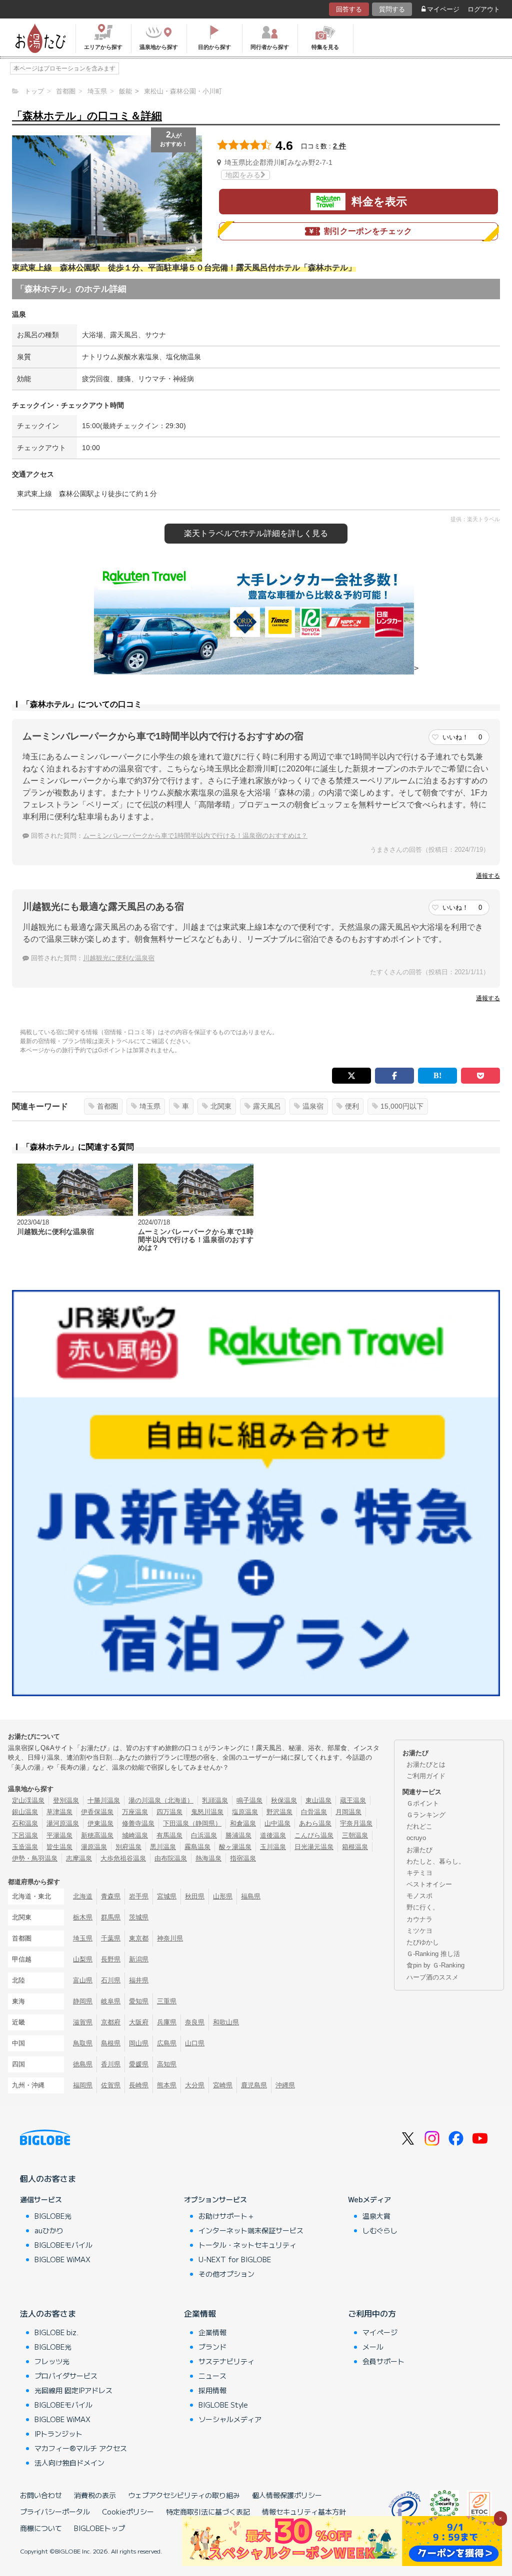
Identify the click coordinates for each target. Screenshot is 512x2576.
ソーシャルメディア (230, 2419)
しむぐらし (380, 2230)
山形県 (223, 1896)
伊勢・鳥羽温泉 (35, 1858)
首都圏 (107, 1106)
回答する (349, 9)
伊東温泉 (100, 1823)
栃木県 (83, 1917)
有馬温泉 (169, 1835)
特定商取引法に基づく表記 (208, 2512)
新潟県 (139, 1959)
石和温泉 (25, 1823)
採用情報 (212, 2390)
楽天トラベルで (256, 533)
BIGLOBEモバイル (63, 2245)
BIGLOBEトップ (99, 2528)
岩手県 (139, 1896)
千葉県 (111, 1938)
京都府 (111, 2022)
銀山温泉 (25, 1812)
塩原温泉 (245, 1812)
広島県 (167, 2043)
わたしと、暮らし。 (436, 1861)
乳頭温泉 (215, 1800)
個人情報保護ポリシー (287, 2495)
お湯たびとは (426, 1764)
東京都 (139, 1938)
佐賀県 (111, 2085)
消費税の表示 (95, 2495)
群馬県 (111, 1917)
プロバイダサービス (66, 2376)
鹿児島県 (254, 2085)
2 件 (339, 146)
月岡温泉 (348, 1812)
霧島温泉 (197, 1847)
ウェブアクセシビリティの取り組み (184, 2495)
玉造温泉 (25, 1847)
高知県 (167, 2064)
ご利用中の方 (372, 2313)
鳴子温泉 (249, 1800)
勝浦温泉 (238, 1835)
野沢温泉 (279, 1812)
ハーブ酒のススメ (432, 1977)
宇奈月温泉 (356, 1823)
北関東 (221, 1106)
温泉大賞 (376, 2216)
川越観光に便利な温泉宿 (119, 958)
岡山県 (139, 2043)
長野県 (111, 1959)
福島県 (251, 1896)
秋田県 (195, 1896)
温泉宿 (313, 1106)
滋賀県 (83, 2022)
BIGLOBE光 (53, 2216)
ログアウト (484, 9)
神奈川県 (170, 1938)
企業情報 (200, 2313)
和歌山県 (226, 2022)
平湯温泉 (59, 1835)
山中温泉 (277, 1823)
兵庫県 (167, 2022)
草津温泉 (59, 1812)
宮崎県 (223, 2085)
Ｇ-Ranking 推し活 (433, 1954)
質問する (392, 9)
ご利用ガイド (426, 1776)
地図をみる (243, 175)
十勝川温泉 (104, 1800)
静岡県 (83, 2001)
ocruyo (416, 1838)
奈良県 (195, 2022)
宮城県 (167, 1896)
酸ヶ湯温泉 (235, 1847)
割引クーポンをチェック (368, 231)
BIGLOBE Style (223, 2405)
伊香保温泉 (97, 1812)
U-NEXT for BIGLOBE (235, 2259)
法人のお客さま (48, 2313)
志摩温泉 (79, 1858)
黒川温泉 (163, 1847)
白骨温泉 (314, 1812)
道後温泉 (273, 1835)
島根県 (111, 2043)
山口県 (195, 2043)
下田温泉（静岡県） (192, 1823)
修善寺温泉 (138, 1823)
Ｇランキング (426, 1815)
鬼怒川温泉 (207, 1812)
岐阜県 (111, 2001)
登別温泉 (66, 1800)
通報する (488, 876)
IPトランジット (58, 2434)
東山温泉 (318, 1800)
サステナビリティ (226, 2361)
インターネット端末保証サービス (251, 2230)
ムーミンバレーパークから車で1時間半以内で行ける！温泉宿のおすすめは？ (195, 836)
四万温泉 (169, 1812)
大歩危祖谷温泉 (123, 1858)
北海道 (83, 1896)
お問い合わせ (41, 2495)
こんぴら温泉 (314, 1835)
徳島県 (83, 2064)
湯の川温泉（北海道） (161, 1800)
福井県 (139, 1980)
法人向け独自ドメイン (69, 2463)
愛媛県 (139, 2064)
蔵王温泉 (353, 1800)
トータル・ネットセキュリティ (247, 2245)
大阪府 (139, 2022)
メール (373, 2347)
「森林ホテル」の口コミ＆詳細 (87, 116)
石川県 (111, 1980)
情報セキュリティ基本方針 (304, 2512)
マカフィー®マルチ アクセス (81, 2448)
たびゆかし (423, 1942)
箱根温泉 (355, 1847)
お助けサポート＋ (226, 2216)
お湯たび (419, 1850)
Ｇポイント (423, 1803)
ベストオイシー (429, 1884)
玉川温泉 (273, 1847)
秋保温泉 (284, 1800)
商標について (41, 2528)
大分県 (195, 2085)
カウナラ (419, 1919)
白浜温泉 (204, 1835)
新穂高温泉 (97, 1835)
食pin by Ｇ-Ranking (435, 1965)
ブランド (212, 2347)
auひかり (49, 2230)
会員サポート (383, 2361)
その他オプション (226, 2274)
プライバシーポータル (55, 2512)
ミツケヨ (419, 1931)
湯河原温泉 (63, 1823)
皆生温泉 (59, 1847)
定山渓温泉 (28, 1800)
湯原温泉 (94, 1847)
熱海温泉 (208, 1858)
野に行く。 (423, 1907)
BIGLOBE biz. (56, 2332)
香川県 (111, 2064)
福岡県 (83, 2085)
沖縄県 (285, 2085)
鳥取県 (83, 2043)
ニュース (212, 2376)
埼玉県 (150, 1106)
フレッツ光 (52, 2361)
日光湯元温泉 (314, 1847)
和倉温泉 (243, 1823)
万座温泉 (135, 1812)
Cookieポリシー (128, 2512)
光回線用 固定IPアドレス (73, 2390)
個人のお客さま (48, 2178)
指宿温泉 (243, 1858)
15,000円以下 (402, 1106)
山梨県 (83, 1959)
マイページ (443, 9)
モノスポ (419, 1896)
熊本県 (167, 2085)
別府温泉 (128, 1847)
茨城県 (139, 1917)
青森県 (111, 1896)
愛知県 (139, 2001)
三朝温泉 (355, 1835)
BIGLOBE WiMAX (62, 2259)
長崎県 (139, 2085)
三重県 (167, 2001)
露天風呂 (267, 1106)
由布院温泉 (171, 1858)
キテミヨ (419, 1873)
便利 (352, 1106)
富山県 (83, 1980)
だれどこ (419, 1826)
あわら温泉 (315, 1823)
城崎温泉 (135, 1835)
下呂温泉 (25, 1835)
